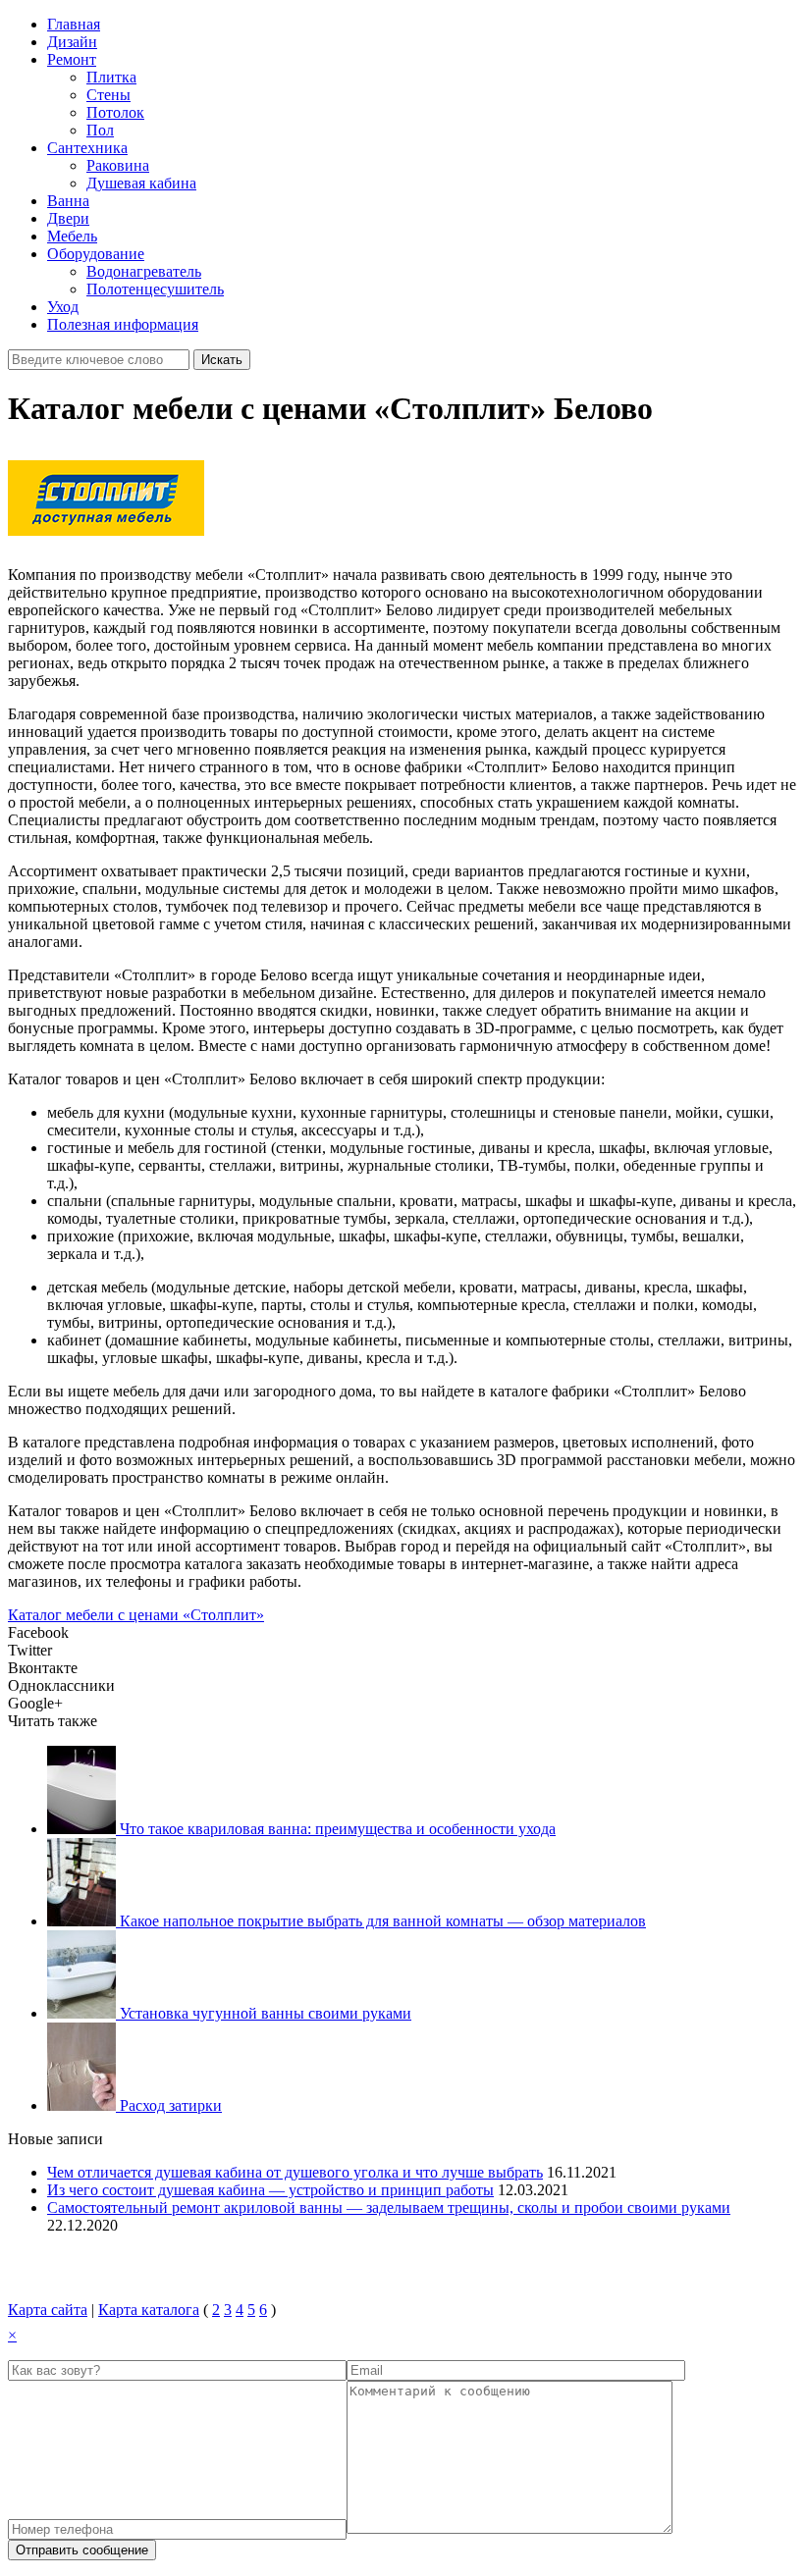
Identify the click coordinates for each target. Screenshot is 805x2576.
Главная (74, 24)
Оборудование (96, 254)
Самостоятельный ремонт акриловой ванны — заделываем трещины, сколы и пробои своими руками (389, 2208)
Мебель (72, 236)
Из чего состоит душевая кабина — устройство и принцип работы (270, 2190)
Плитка (111, 77)
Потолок (115, 112)
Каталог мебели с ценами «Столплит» (136, 1615)
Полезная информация (123, 324)
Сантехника (87, 148)
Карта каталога (149, 2310)
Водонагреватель (144, 271)
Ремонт (72, 59)
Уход (63, 307)
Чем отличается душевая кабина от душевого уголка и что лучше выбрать (295, 2172)
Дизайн (72, 42)
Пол (100, 130)
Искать (222, 360)
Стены (108, 95)
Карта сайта (48, 2310)
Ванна (68, 201)
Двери (68, 218)
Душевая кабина (141, 183)
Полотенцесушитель (155, 289)
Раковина (118, 165)
